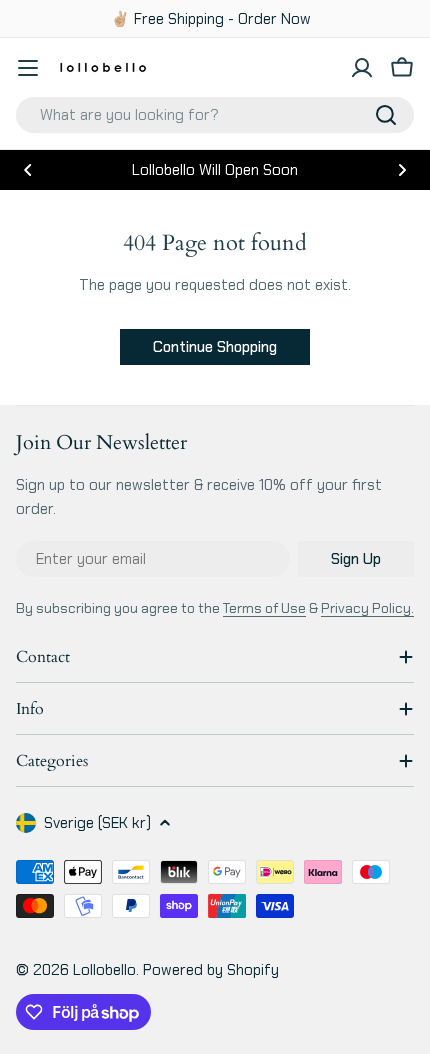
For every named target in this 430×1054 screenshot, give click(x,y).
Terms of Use (264, 608)
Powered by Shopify (211, 970)
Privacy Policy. (367, 608)
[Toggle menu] (28, 68)
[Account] (362, 68)
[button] (28, 170)
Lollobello (104, 970)
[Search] (386, 115)
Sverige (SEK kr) (97, 823)
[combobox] (215, 115)
